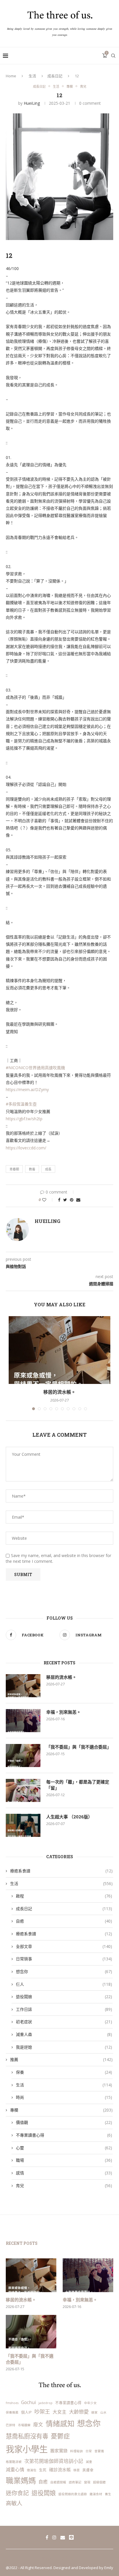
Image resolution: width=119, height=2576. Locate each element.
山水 (103, 2412)
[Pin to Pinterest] (72, 1200)
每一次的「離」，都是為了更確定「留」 (78, 1785)
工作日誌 (64, 2009)
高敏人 (14, 2503)
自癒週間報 (58, 2482)
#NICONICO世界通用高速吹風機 (35, 1068)
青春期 (14, 1169)
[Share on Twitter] (65, 1200)
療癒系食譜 (61, 1871)
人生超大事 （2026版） (69, 1817)
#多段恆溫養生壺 (21, 1104)
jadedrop (45, 2403)
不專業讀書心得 (64, 2135)
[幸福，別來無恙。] (23, 1721)
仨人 (64, 1984)
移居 (77, 2470)
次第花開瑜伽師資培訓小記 (54, 2461)
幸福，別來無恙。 (64, 1712)
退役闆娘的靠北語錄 (73, 2494)
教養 (32, 1169)
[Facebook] (47, 2537)
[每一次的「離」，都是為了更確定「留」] (23, 1790)
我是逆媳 (64, 2047)
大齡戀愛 (79, 2412)
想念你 (64, 1971)
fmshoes (12, 2403)
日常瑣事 (64, 1959)
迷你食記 (17, 2493)
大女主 (59, 2412)
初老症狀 (64, 2022)
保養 (64, 2072)
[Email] (63, 2537)
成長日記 (55, 76)
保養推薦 (12, 2412)
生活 (32, 76)
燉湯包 (32, 2470)
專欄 (70, 86)
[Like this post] (48, 1200)
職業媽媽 (21, 2481)
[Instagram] (54, 2537)
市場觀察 (24, 2425)
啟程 (64, 1896)
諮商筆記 (75, 2482)
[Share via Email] (78, 1200)
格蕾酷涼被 (14, 2462)
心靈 (64, 2148)
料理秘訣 (77, 2451)
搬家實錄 (59, 2451)
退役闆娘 (64, 1997)
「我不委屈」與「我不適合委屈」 (79, 1747)
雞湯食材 (96, 2494)
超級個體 (99, 2482)
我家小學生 (27, 2449)
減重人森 (64, 2034)
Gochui (28, 2402)
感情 (64, 2173)
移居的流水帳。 (59, 1392)
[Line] (71, 2537)
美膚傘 (88, 2470)
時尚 (64, 2097)
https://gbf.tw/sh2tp (24, 1119)
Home (11, 76)
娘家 (94, 2412)
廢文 (38, 2424)
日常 (89, 2451)
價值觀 (64, 2122)
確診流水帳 (60, 2470)
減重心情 (15, 2470)
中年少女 (90, 2403)
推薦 (61, 2059)
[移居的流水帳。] (59, 1350)
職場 (64, 2160)
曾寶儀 (99, 2451)
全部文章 (64, 1946)
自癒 (64, 1921)
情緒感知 (60, 2424)
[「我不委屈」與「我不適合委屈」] (23, 1756)
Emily (109, 2568)
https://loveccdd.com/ (26, 1148)
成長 (48, 1169)
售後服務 (70, 2558)
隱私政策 (49, 2558)
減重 (89, 2462)
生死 (43, 2470)
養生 (108, 2494)
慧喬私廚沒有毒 (27, 2436)
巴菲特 (11, 2425)
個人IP (26, 2412)
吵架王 (42, 2411)
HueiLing (32, 103)
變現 (87, 2482)
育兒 (83, 86)
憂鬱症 (60, 2436)
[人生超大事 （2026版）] (23, 1825)
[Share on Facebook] (59, 1200)
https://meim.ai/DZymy (27, 1090)
